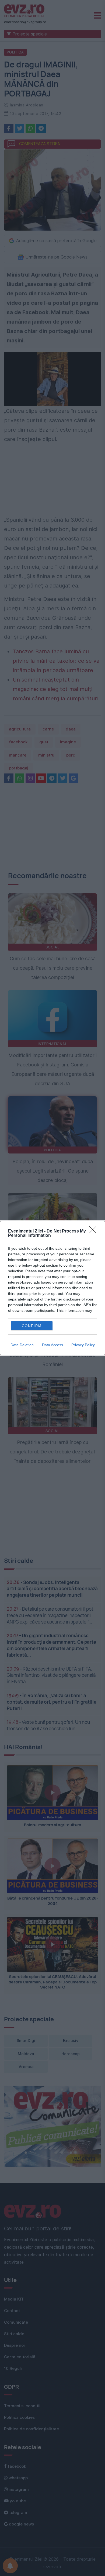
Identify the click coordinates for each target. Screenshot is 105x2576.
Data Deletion (22, 1345)
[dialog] (52, 1288)
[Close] (94, 1231)
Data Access (52, 1345)
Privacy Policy (83, 1345)
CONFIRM (32, 1326)
